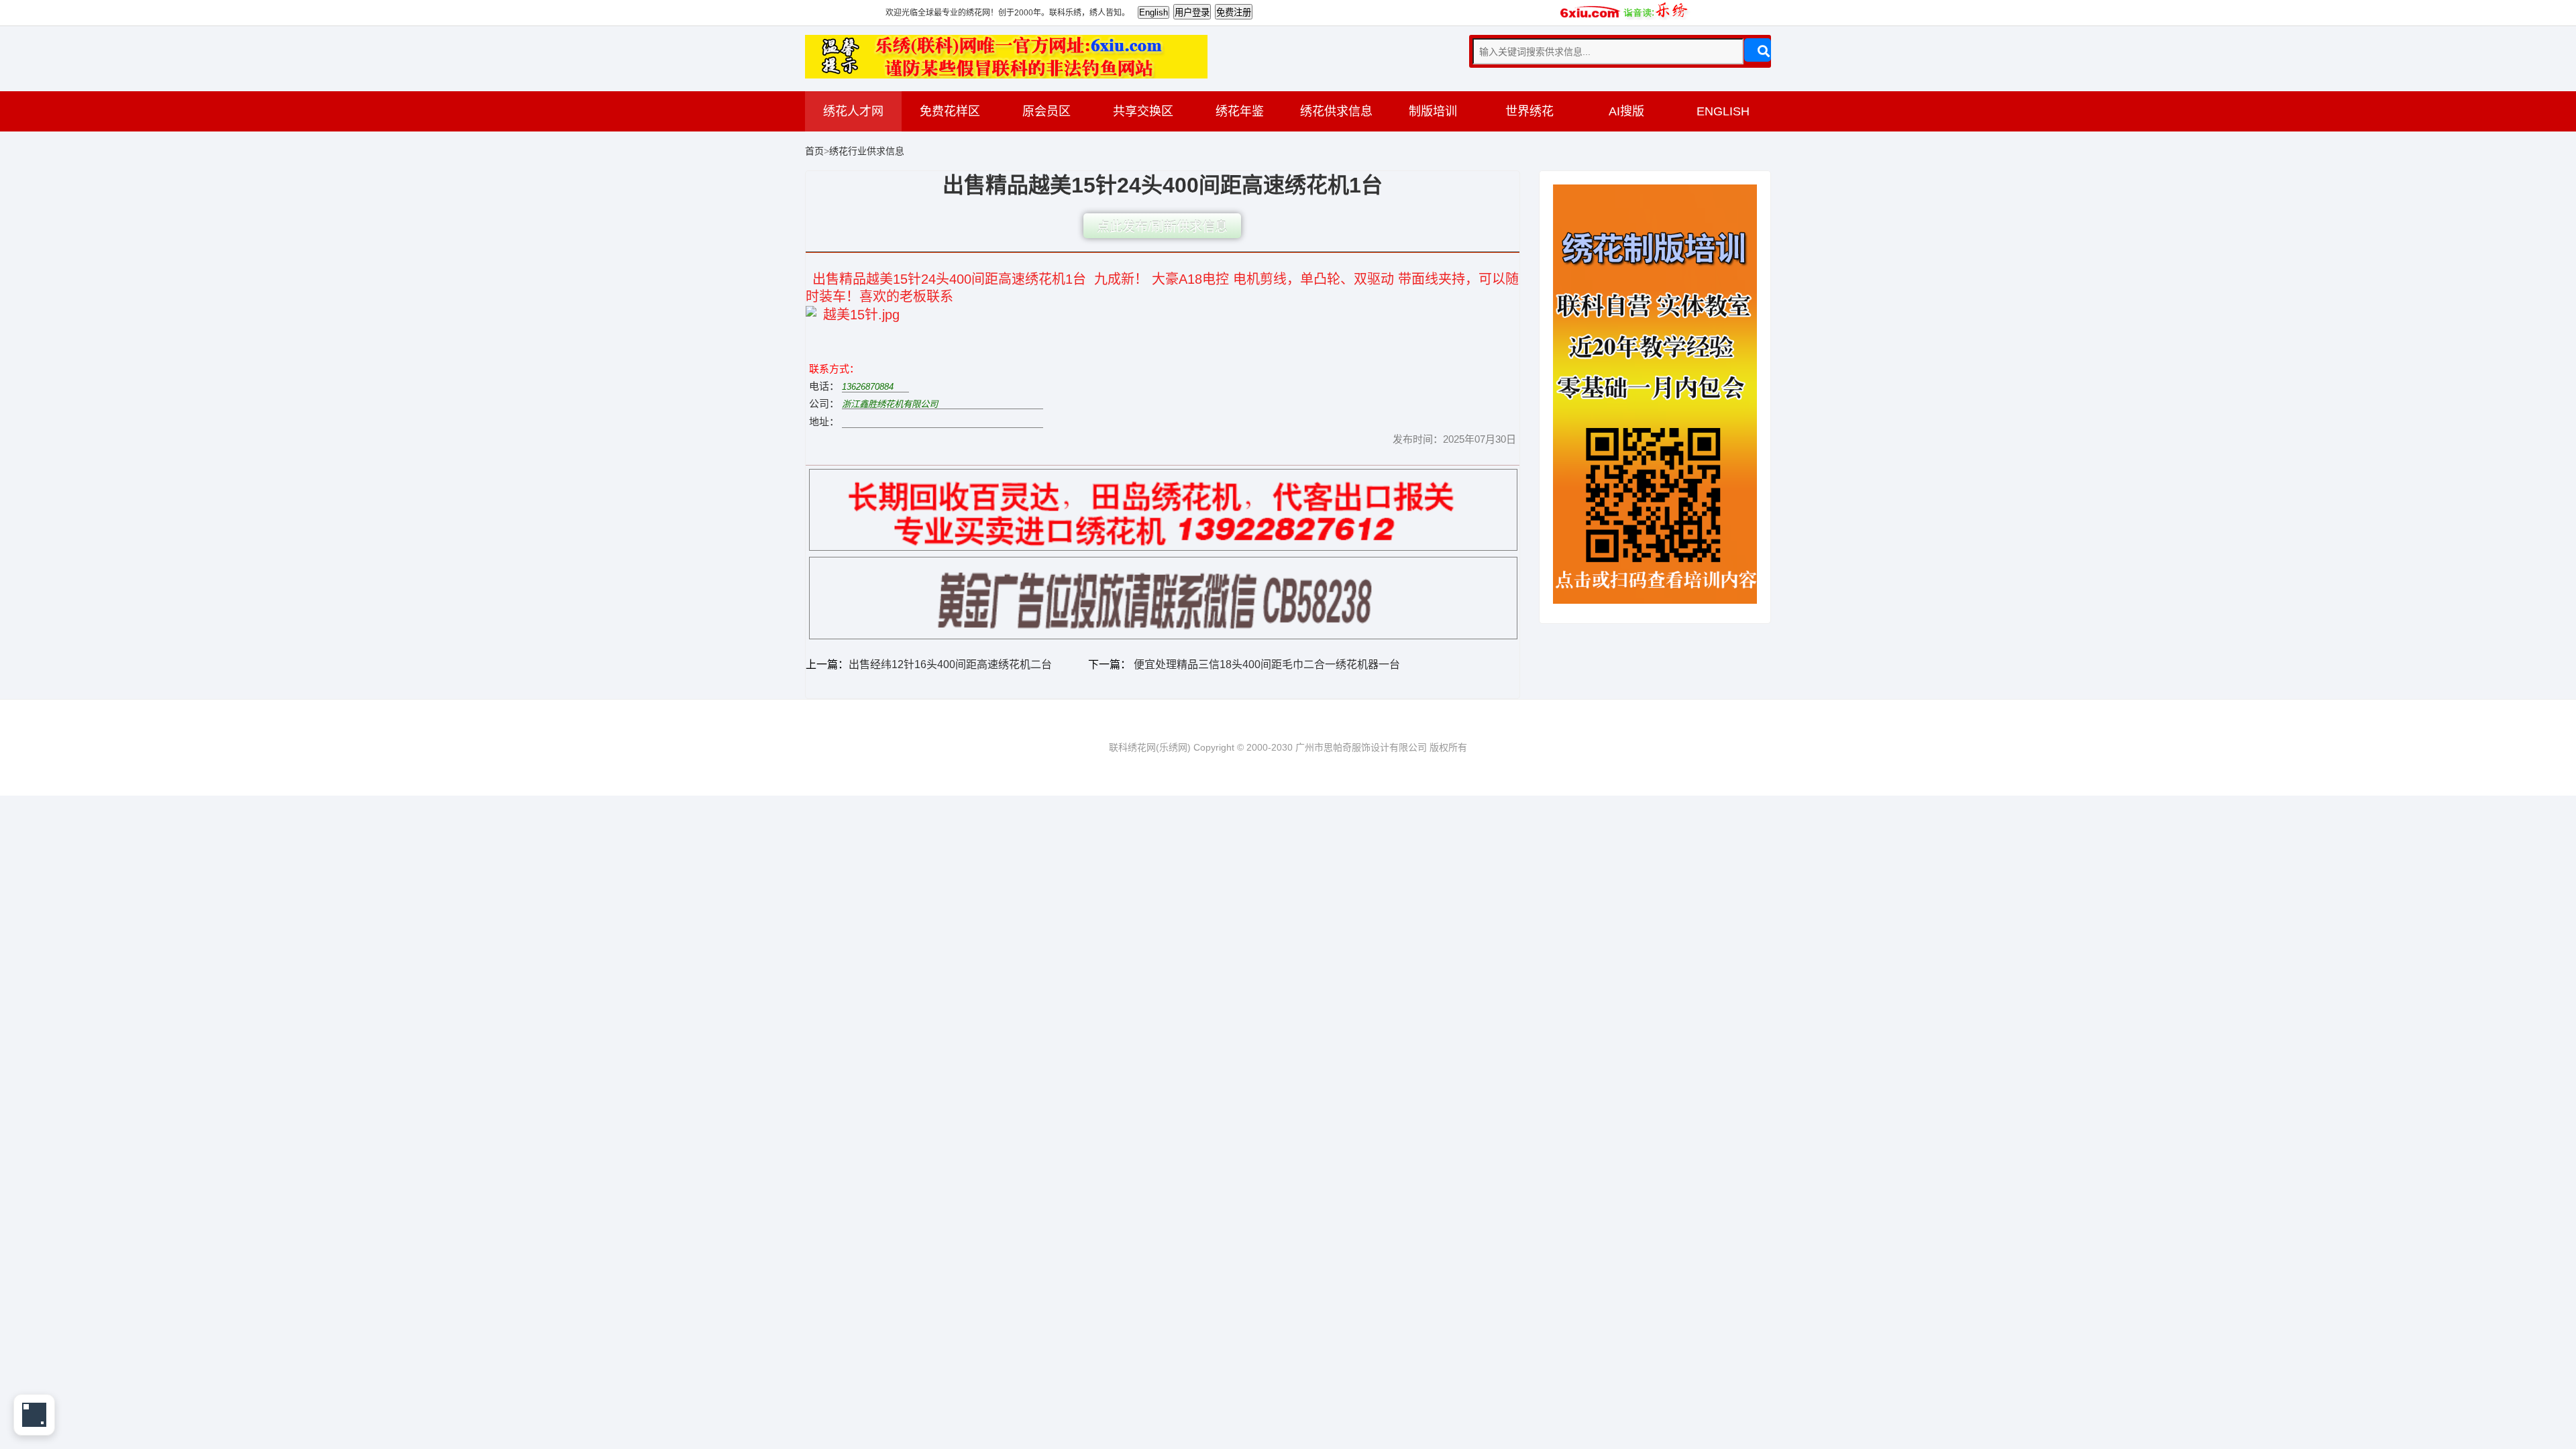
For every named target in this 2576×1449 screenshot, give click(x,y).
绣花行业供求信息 (867, 151)
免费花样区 (950, 111)
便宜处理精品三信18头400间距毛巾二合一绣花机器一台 (1266, 664)
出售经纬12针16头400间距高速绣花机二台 (950, 664)
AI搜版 (1626, 111)
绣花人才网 (853, 111)
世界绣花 (1529, 111)
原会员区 (1046, 111)
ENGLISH (1723, 111)
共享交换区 (1143, 111)
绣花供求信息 (1336, 111)
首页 (814, 151)
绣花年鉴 (1240, 111)
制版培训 (1433, 111)
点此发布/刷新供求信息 (1162, 227)
